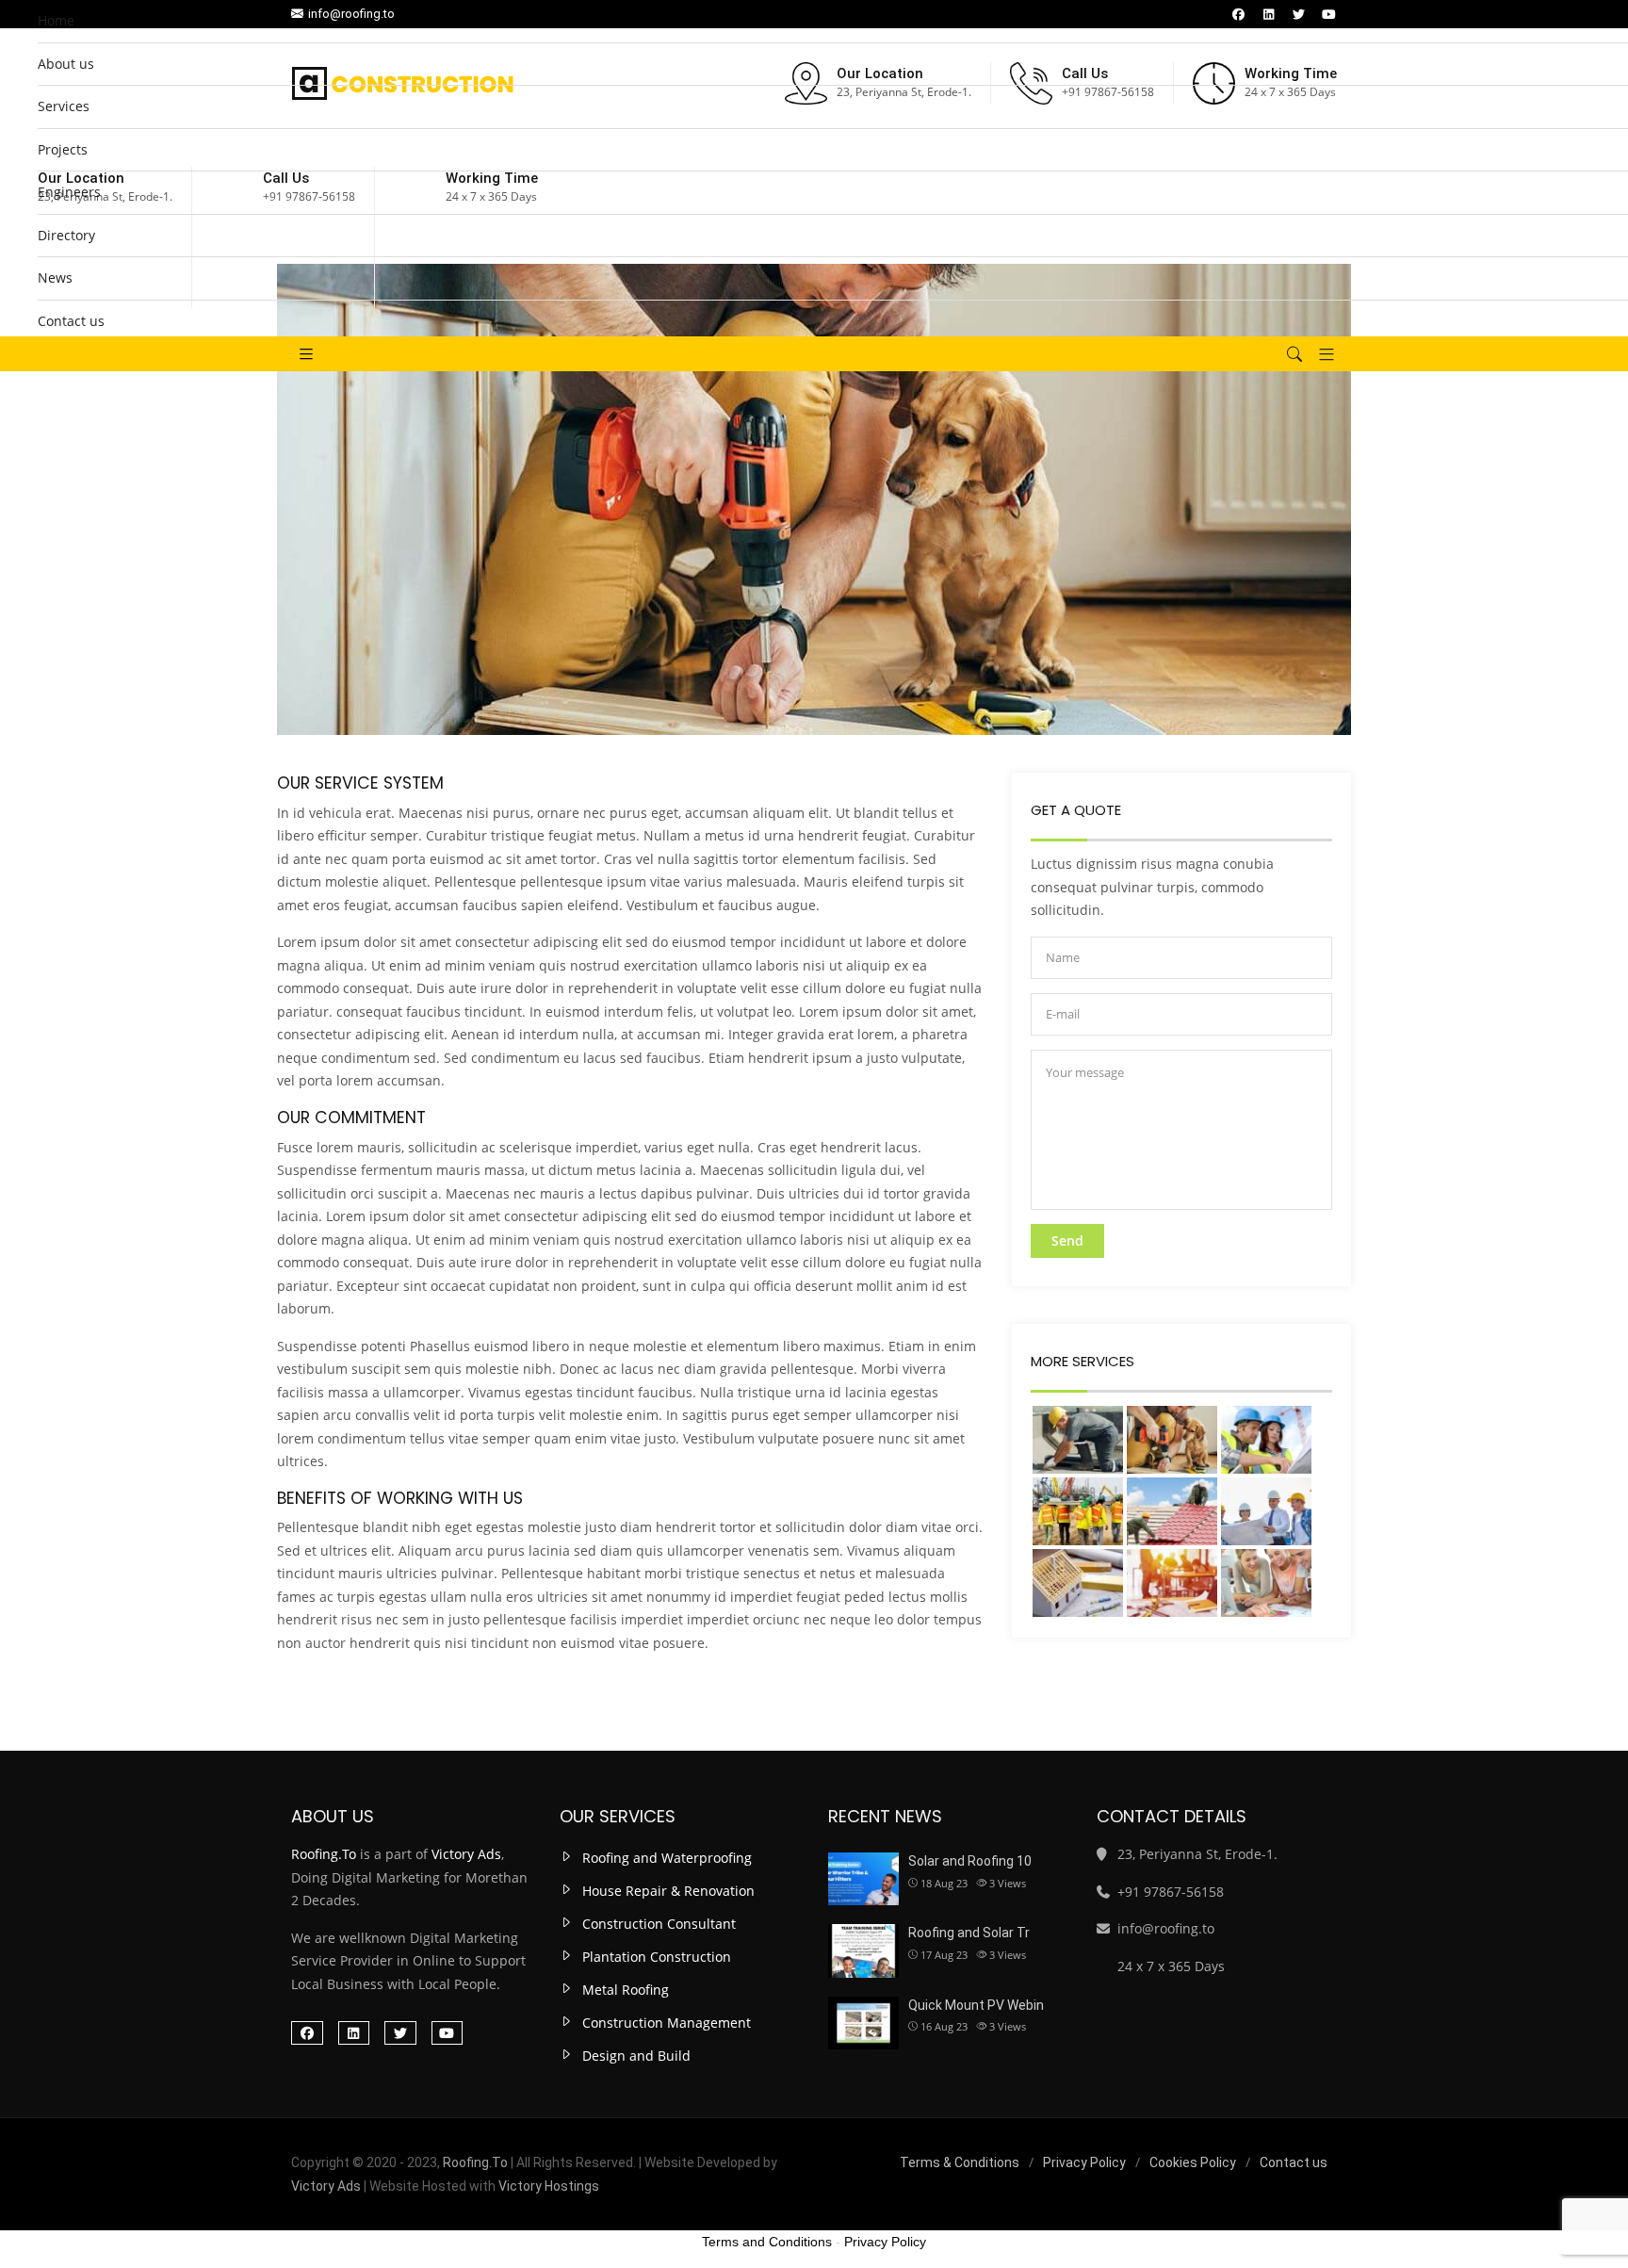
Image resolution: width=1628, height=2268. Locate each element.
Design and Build (636, 2056)
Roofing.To (324, 1854)
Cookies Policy (1193, 2162)
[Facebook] (307, 2033)
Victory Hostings (549, 2186)
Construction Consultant (659, 1924)
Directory (66, 235)
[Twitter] (400, 2033)
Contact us (71, 321)
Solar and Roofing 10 (970, 1861)
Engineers (69, 192)
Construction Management (667, 2023)
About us (66, 64)
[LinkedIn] (354, 2033)
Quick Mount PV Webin (976, 2005)
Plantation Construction (657, 1957)
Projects (63, 149)
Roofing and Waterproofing (667, 1858)
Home (56, 20)
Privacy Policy (1084, 2162)
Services (64, 106)
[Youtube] (448, 2033)
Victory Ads (466, 1854)
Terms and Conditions (767, 2242)
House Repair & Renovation (668, 1891)
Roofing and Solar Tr (969, 1933)
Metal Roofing (626, 1990)
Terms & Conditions (960, 2162)
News (55, 277)
